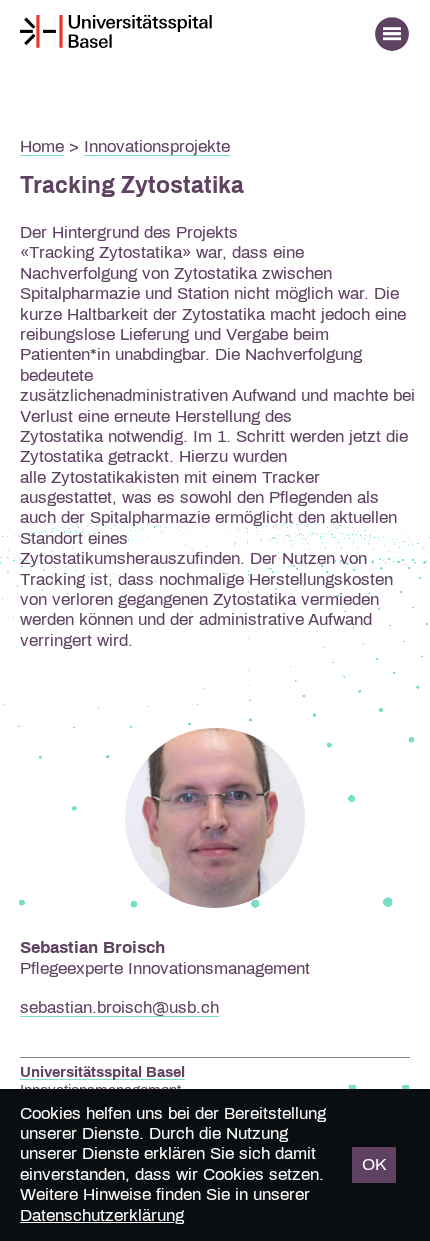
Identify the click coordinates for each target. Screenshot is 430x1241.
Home (42, 146)
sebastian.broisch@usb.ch (119, 1007)
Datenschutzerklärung (102, 1215)
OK (374, 1164)
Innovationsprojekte (157, 146)
